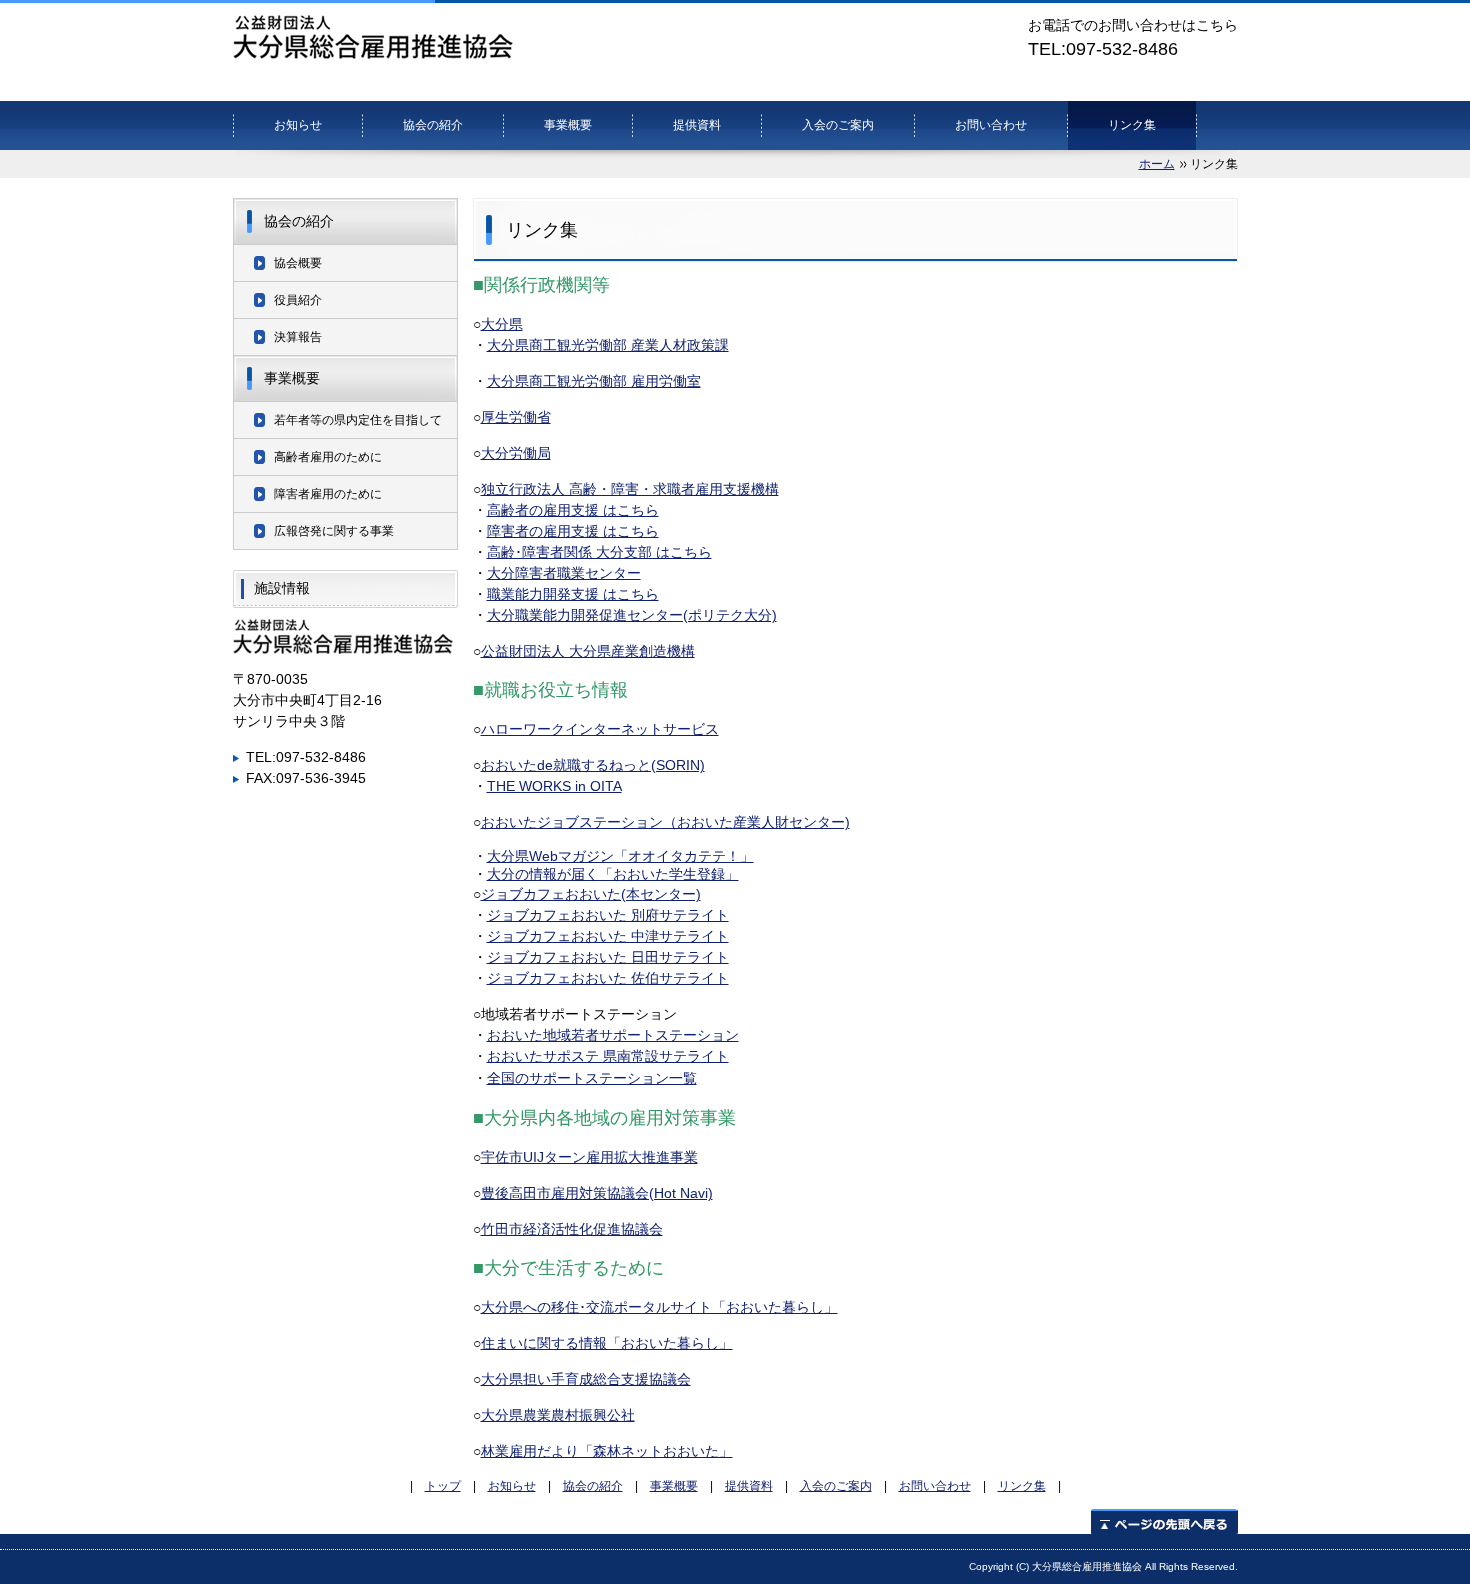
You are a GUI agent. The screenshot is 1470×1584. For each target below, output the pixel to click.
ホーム (1157, 164)
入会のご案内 (838, 125)
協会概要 (298, 263)
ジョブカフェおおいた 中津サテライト (608, 936)
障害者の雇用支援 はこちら (573, 531)
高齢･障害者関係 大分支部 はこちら (599, 552)
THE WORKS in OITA (554, 786)
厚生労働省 (516, 417)
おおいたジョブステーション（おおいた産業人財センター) (665, 822)
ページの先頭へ (1164, 1521)
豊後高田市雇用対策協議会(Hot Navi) (597, 1193)
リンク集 (1132, 125)
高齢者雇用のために (328, 457)
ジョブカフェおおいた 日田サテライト (608, 957)
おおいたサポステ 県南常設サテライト (608, 1056)
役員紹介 (298, 300)
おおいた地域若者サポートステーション (613, 1035)
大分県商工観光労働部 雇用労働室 (594, 381)
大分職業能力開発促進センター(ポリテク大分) (632, 615)
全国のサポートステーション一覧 (592, 1078)
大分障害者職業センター (564, 573)
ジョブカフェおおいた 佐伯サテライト (608, 978)
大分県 (502, 324)
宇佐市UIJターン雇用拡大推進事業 (589, 1157)
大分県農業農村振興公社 (558, 1415)
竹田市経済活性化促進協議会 (572, 1229)
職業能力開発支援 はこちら (573, 594)
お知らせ (298, 125)
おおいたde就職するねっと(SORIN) (593, 765)
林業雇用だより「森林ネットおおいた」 (607, 1451)
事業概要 (568, 125)
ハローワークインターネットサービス (600, 729)
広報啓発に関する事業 (334, 531)
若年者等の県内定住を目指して (358, 420)
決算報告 (298, 337)
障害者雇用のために (328, 494)
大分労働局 (516, 453)
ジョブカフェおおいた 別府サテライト (608, 915)
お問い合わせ (991, 125)
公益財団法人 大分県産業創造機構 (588, 651)
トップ (443, 1485)
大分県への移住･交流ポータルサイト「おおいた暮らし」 (659, 1307)
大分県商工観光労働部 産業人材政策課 (608, 345)
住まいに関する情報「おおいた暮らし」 (607, 1343)
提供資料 (697, 125)
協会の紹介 (433, 125)
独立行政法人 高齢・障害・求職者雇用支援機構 (630, 489)
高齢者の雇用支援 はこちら (573, 510)
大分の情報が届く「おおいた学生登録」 (613, 874)
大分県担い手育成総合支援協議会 (586, 1379)
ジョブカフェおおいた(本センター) (591, 894)
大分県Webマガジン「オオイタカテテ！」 (620, 856)
